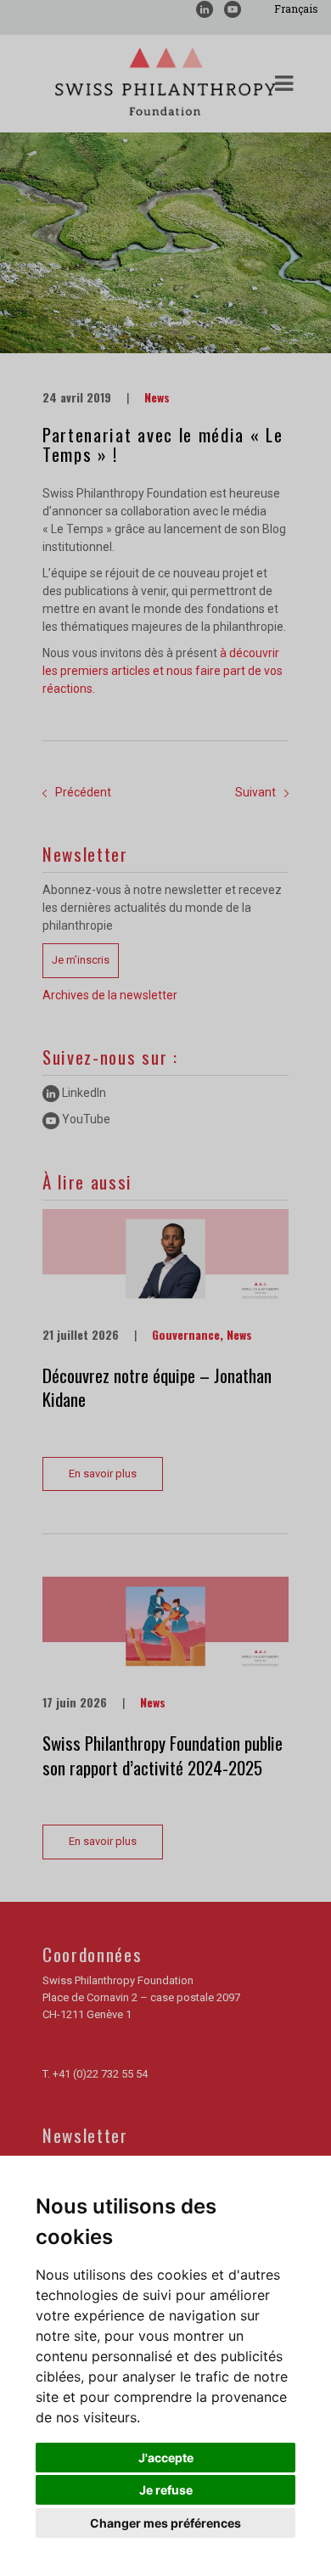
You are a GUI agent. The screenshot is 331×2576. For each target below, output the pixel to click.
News (157, 397)
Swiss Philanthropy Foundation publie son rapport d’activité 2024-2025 (163, 1755)
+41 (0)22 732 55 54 (100, 2074)
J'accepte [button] (166, 2458)
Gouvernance (186, 1334)
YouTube (85, 1119)
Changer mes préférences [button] (165, 2523)
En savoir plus (103, 1474)
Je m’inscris (81, 960)
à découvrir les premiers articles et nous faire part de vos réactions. (163, 671)
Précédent (83, 792)
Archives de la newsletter (110, 995)
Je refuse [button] (166, 2490)
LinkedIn (83, 1093)
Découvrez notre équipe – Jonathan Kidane (157, 1387)
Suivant (255, 792)
